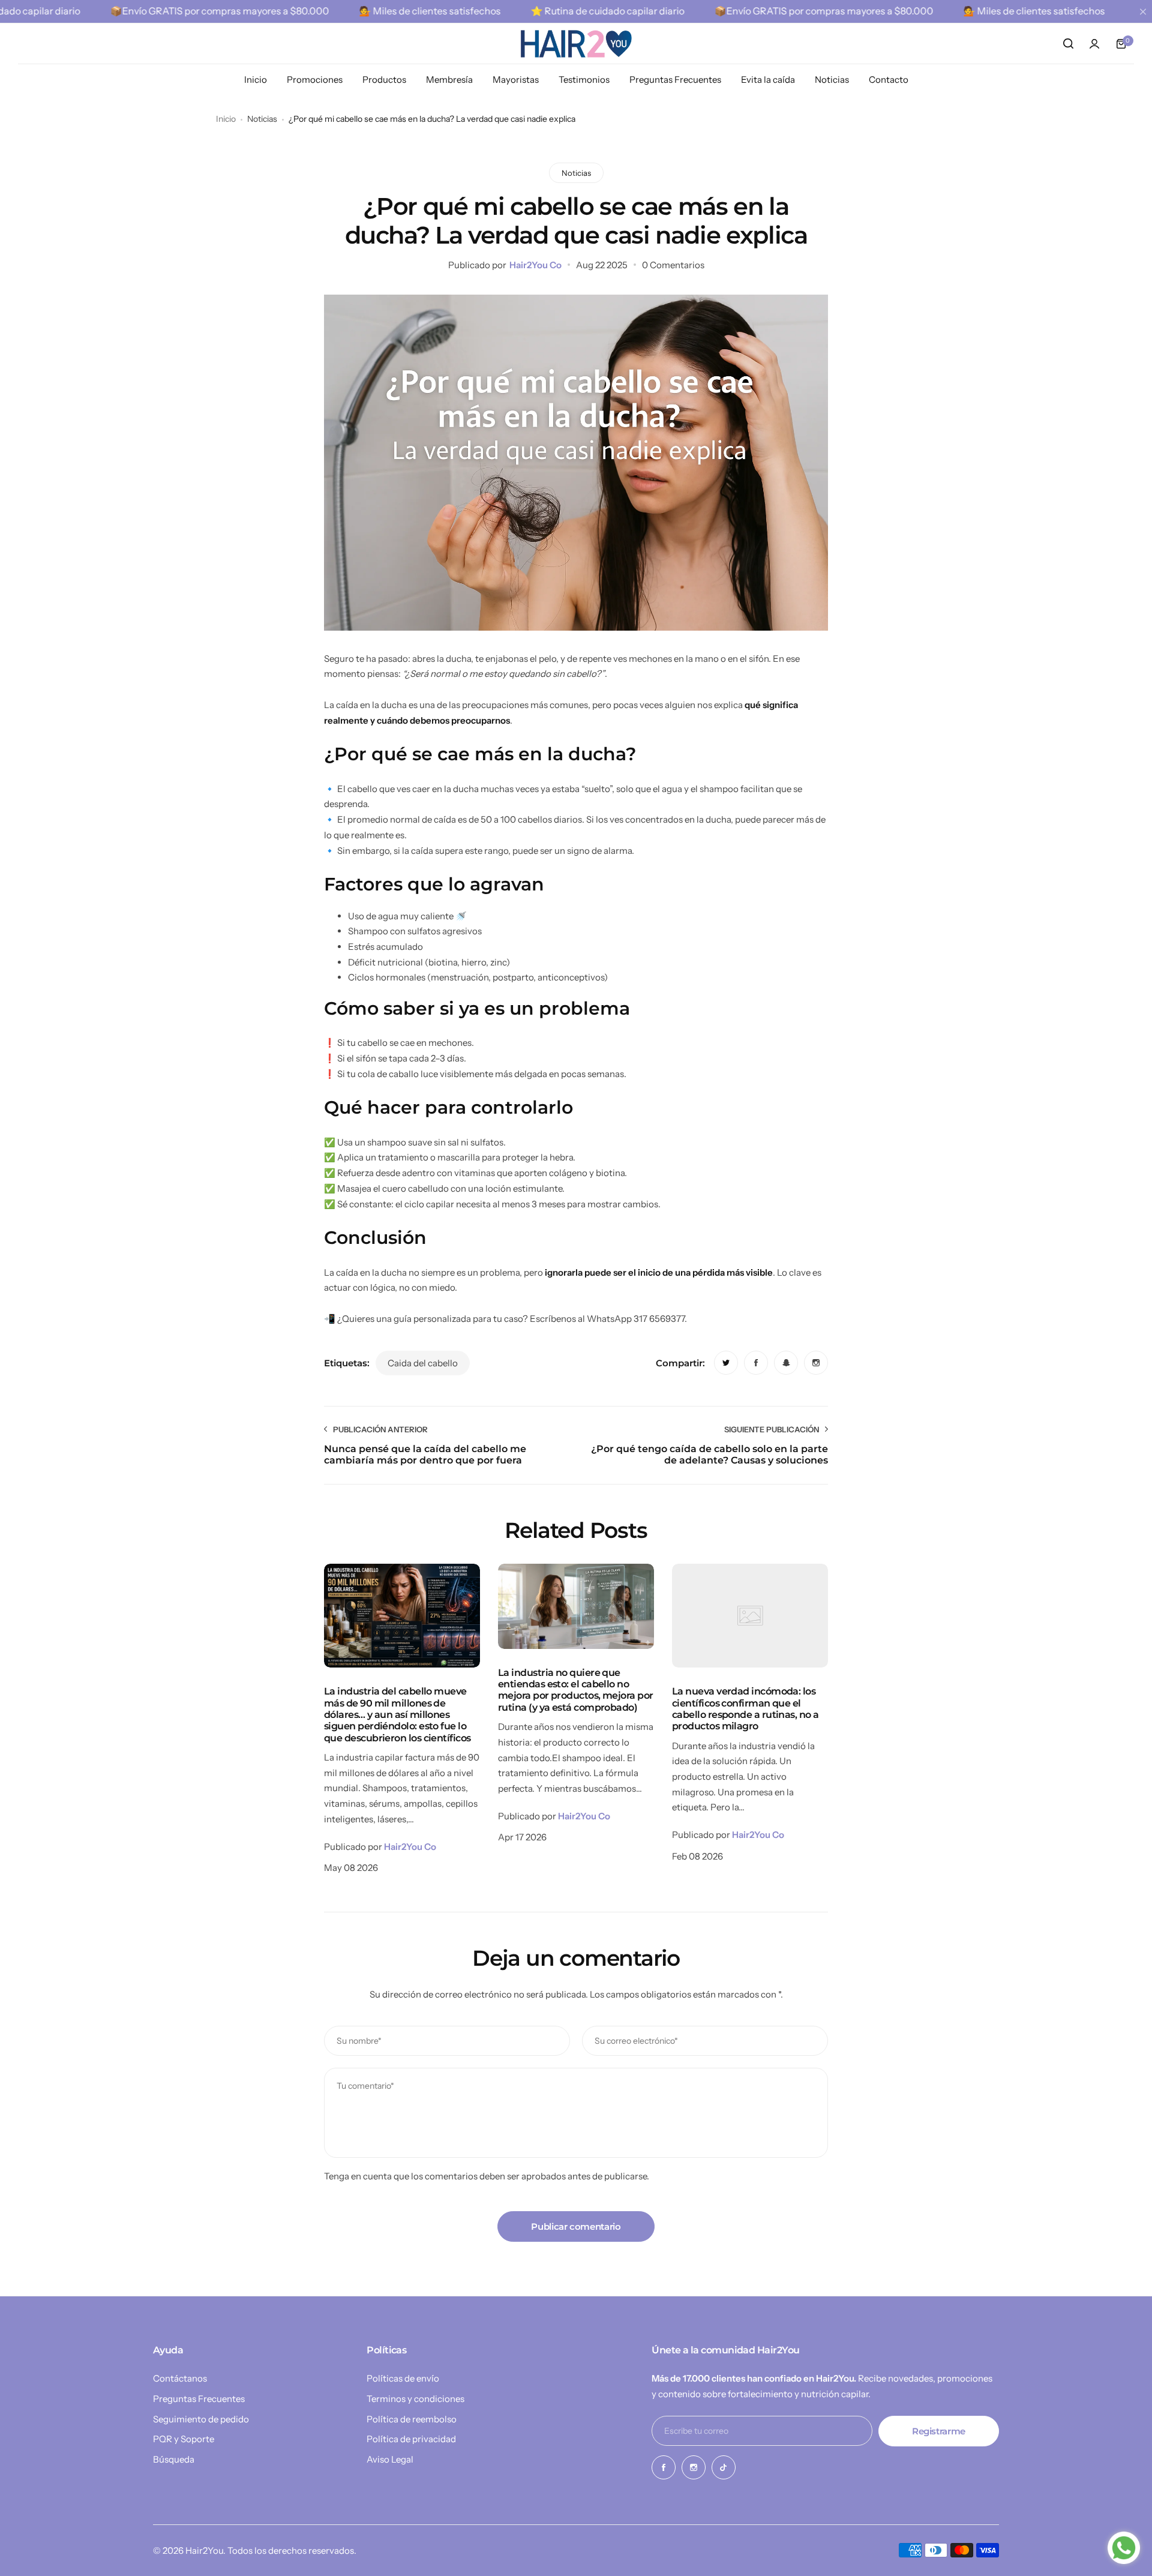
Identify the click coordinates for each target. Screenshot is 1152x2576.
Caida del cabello (423, 1363)
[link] (726, 1363)
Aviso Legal (390, 2459)
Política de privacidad (411, 2439)
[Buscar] (1068, 44)
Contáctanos (180, 2378)
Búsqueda (174, 2459)
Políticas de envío (403, 2378)
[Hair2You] (576, 44)
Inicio (226, 119)
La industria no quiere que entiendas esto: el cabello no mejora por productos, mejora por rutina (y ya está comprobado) (576, 1690)
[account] (1094, 44)
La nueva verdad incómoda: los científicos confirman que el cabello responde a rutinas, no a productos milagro (745, 1709)
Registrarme (939, 2431)
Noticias (262, 119)
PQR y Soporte (184, 2439)
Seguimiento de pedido (201, 2419)
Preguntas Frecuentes (199, 2399)
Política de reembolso (412, 2419)
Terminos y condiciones (415, 2399)
